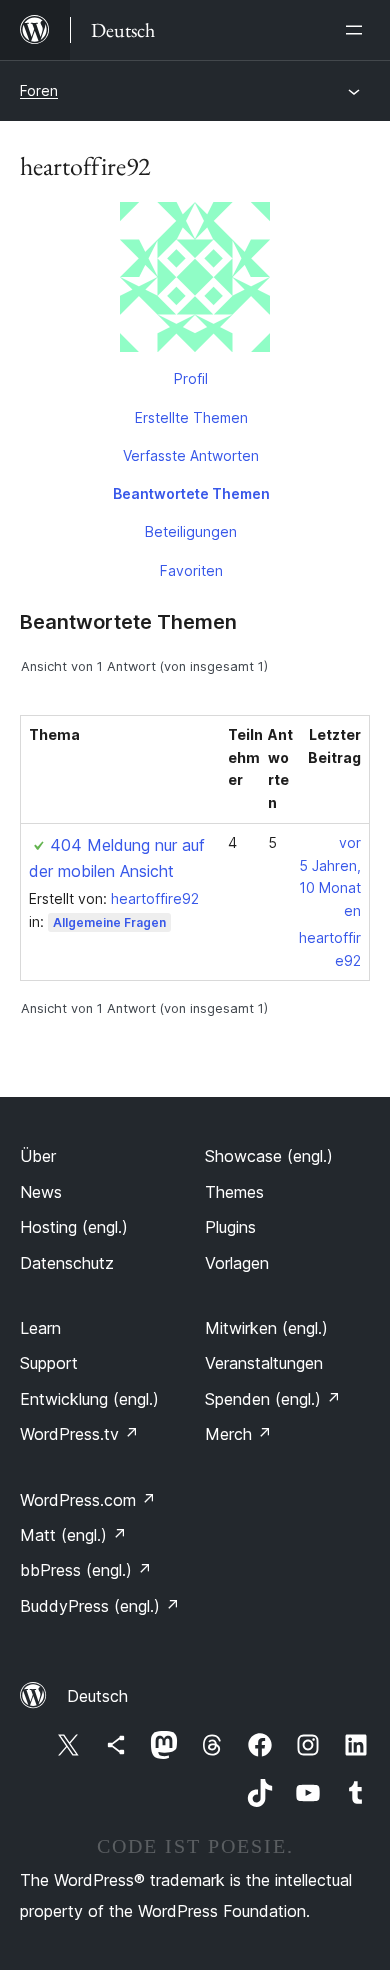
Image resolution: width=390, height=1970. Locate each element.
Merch (238, 1434)
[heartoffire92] (195, 281)
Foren (39, 90)
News (41, 1192)
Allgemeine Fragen (109, 922)
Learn (40, 1328)
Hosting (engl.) (74, 1227)
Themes (234, 1192)
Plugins (230, 1227)
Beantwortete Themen (191, 493)
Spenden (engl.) (273, 1399)
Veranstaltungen (264, 1363)
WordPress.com (88, 1500)
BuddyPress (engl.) (100, 1606)
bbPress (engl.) (86, 1570)
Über (38, 1156)
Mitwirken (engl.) (266, 1328)
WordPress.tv (79, 1434)
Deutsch (97, 1696)
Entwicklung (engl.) (89, 1399)
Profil (191, 378)
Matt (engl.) (73, 1535)
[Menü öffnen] (358, 30)
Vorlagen (237, 1263)
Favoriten (191, 570)
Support (49, 1363)
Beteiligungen (191, 531)
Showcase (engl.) (269, 1156)
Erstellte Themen (191, 417)
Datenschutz (67, 1263)
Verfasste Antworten (191, 455)
